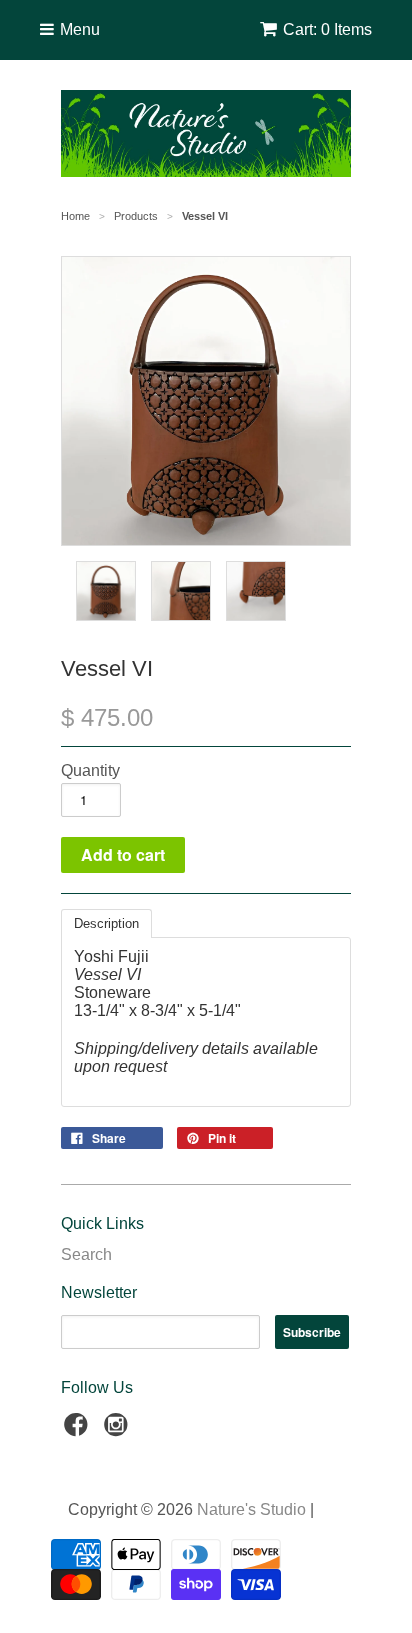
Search (86, 1254)
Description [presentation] (106, 923)
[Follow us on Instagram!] (119, 1430)
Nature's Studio (251, 1509)
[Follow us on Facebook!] (79, 1430)
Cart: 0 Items (327, 29)
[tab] (106, 923)
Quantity (90, 770)
